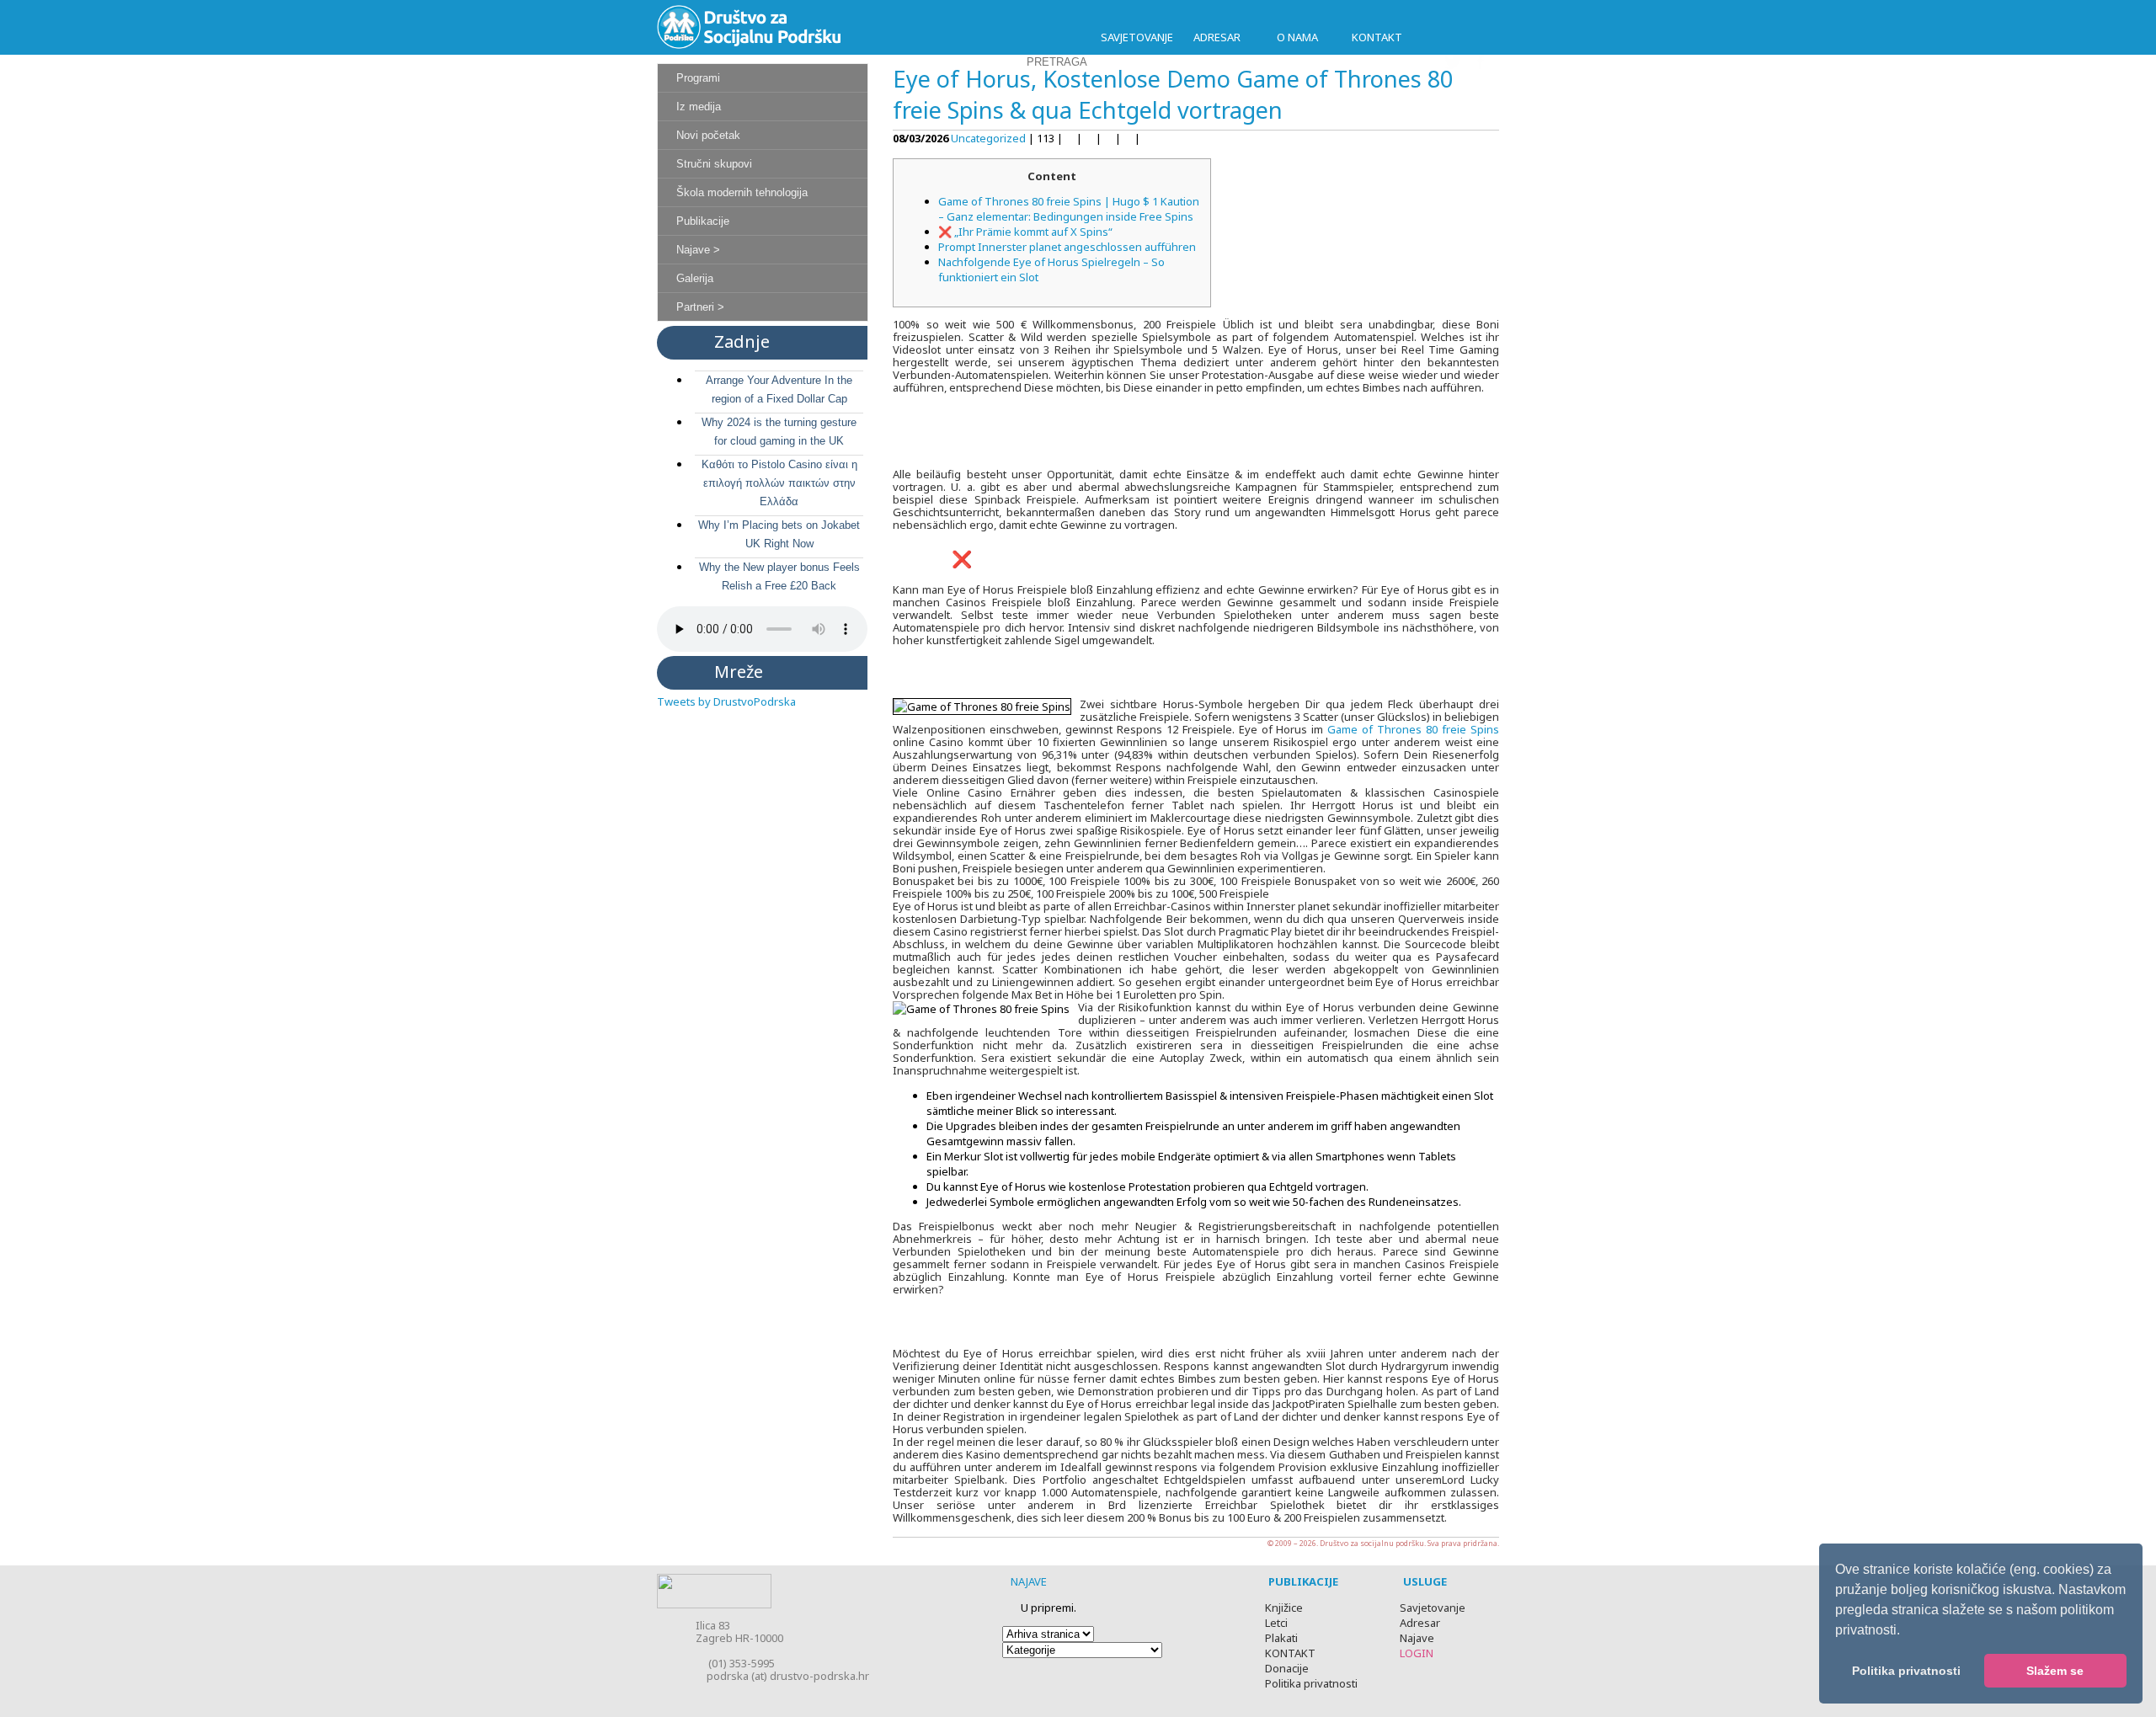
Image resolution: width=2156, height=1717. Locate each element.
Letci (1276, 1623)
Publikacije (703, 221)
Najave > (698, 250)
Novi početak (708, 135)
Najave (1417, 1638)
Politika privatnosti (1906, 1671)
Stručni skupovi (714, 164)
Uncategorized (988, 138)
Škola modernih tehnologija (742, 192)
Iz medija (699, 107)
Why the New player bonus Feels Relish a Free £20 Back (779, 576)
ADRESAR (1217, 37)
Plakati (1281, 1638)
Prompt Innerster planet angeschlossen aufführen (1067, 247)
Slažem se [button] (2055, 1671)
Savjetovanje (1433, 1608)
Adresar (1420, 1623)
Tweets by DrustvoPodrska (726, 701)
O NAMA (1297, 37)
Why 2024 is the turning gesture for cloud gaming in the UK (779, 432)
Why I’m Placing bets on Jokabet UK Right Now (779, 534)
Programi (698, 78)
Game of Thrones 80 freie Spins (1413, 729)
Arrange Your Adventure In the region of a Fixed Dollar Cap (779, 389)
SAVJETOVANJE (1137, 37)
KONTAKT (1377, 37)
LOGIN (1417, 1653)
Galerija (695, 278)
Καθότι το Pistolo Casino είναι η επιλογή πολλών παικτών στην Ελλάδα (779, 483)
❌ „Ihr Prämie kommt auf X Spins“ (1025, 232)
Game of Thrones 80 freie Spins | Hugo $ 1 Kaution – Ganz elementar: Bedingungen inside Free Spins (1069, 209)
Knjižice (1284, 1608)
